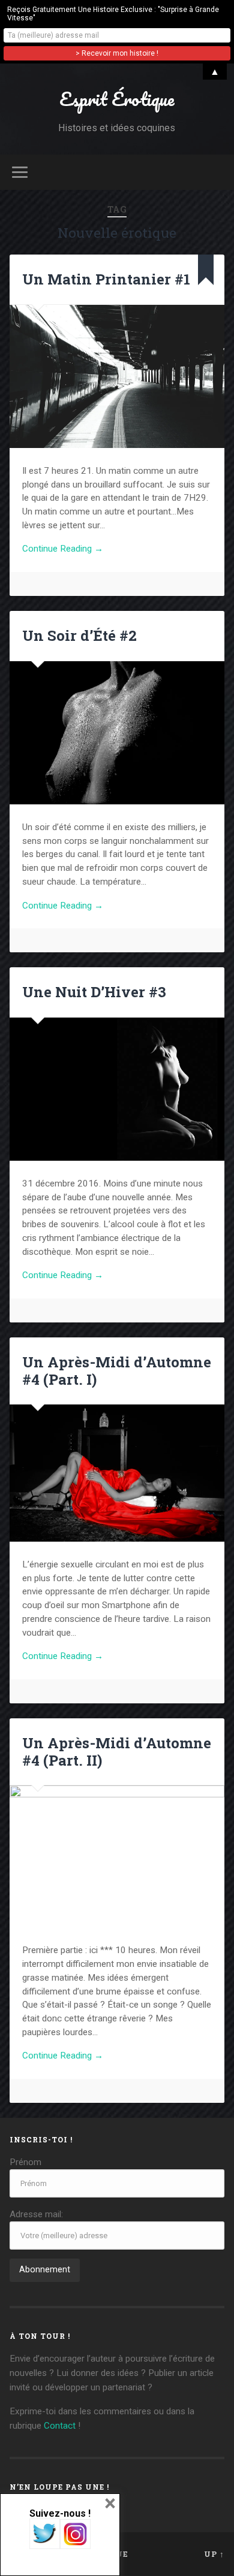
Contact (60, 2426)
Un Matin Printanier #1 (106, 279)
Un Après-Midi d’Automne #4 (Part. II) (117, 1752)
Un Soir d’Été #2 (79, 635)
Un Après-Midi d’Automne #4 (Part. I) (117, 1371)
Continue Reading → (63, 549)
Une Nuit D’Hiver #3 (94, 992)
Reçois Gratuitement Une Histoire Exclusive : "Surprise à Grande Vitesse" (113, 14)
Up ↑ (214, 2554)
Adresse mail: (36, 2214)
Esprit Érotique (117, 99)
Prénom (25, 2162)
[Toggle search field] (215, 172)
